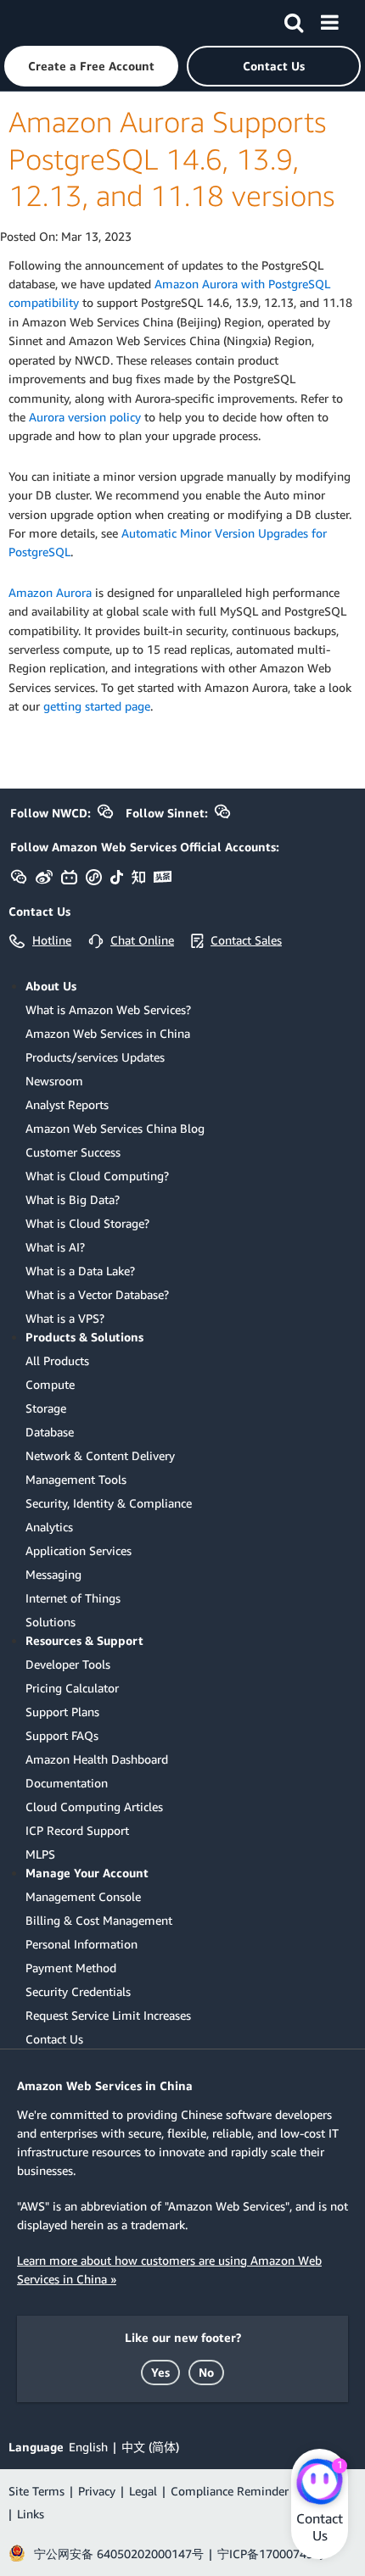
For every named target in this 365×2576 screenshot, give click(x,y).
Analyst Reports (67, 1104)
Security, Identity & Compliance (109, 1503)
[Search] (294, 20)
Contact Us (54, 2039)
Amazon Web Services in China (108, 1033)
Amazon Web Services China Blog (115, 1128)
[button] (91, 66)
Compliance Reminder (230, 2491)
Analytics (49, 1527)
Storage (46, 1408)
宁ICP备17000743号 (271, 2554)
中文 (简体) (150, 2447)
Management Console (83, 1896)
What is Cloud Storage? (87, 1223)
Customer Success (73, 1152)
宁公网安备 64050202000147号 (119, 2554)
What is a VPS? (65, 1318)
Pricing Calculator (72, 1688)
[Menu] (329, 20)
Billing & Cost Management (99, 1920)
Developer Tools (68, 1664)
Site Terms (36, 2491)
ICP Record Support (77, 1830)
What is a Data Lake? (80, 1271)
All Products (57, 1360)
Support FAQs (62, 1735)
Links (31, 2514)
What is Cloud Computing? (97, 1176)
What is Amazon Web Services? (108, 1009)
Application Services (79, 1550)
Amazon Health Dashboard (97, 1759)
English (88, 2447)
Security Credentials (78, 1991)
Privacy (97, 2491)
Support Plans (62, 1712)
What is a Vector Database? (97, 1294)
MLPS (40, 1854)
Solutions (51, 1622)
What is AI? (55, 1247)
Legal (143, 2491)
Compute (50, 1384)
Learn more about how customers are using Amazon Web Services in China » (169, 2269)
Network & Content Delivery (100, 1455)
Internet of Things (73, 1598)
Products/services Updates (95, 1057)
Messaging (53, 1574)
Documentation (67, 1783)
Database (50, 1432)
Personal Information (81, 1944)
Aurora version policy (85, 417)
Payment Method (71, 1968)
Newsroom (54, 1081)
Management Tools (76, 1479)
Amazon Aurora (50, 592)
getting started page (97, 706)
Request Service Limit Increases (108, 2015)
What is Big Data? (73, 1199)
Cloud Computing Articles (94, 1807)
